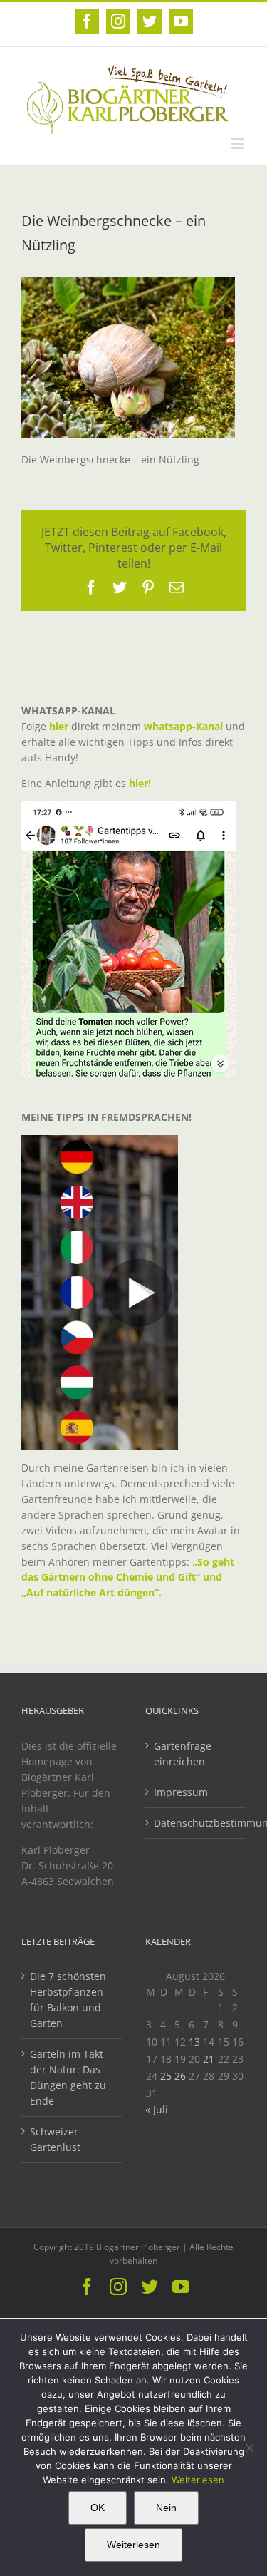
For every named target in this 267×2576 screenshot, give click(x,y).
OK (98, 2508)
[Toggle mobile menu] (238, 144)
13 (194, 2042)
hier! (141, 783)
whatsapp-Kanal (183, 726)
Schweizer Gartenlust (55, 2139)
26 (180, 2076)
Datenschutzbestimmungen (197, 1823)
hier (59, 726)
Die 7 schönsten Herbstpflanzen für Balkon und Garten (68, 2000)
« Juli (157, 2109)
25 (166, 2076)
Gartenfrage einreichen (183, 1754)
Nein (166, 2508)
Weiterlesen (198, 2480)
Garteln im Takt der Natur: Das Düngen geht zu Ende (68, 2077)
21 (209, 2059)
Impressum (181, 1792)
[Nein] (249, 2448)
